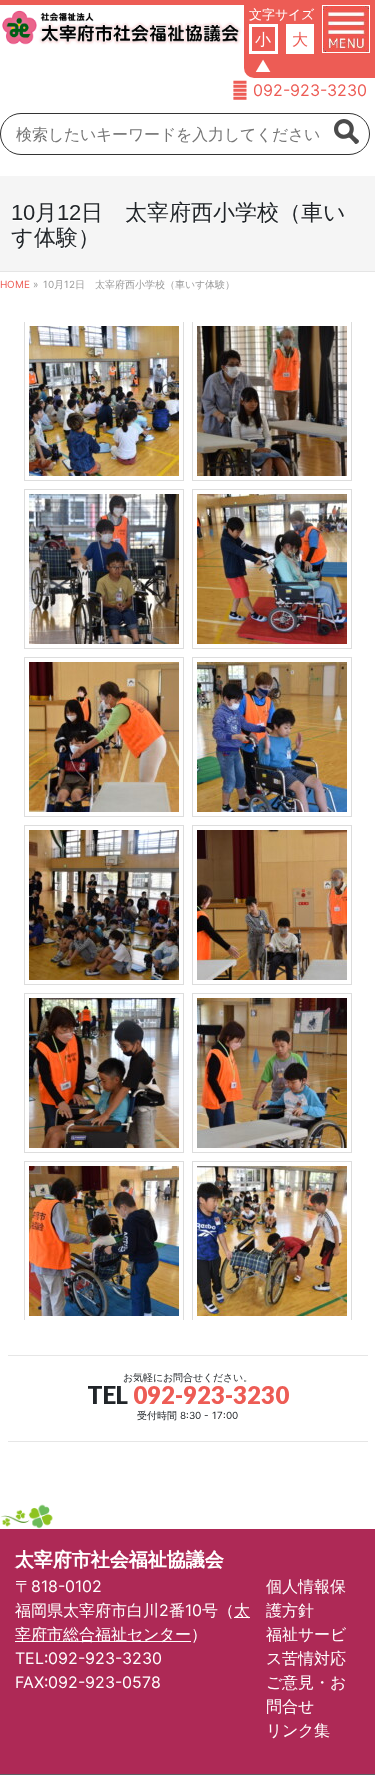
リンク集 (298, 1730)
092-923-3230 (310, 90)
